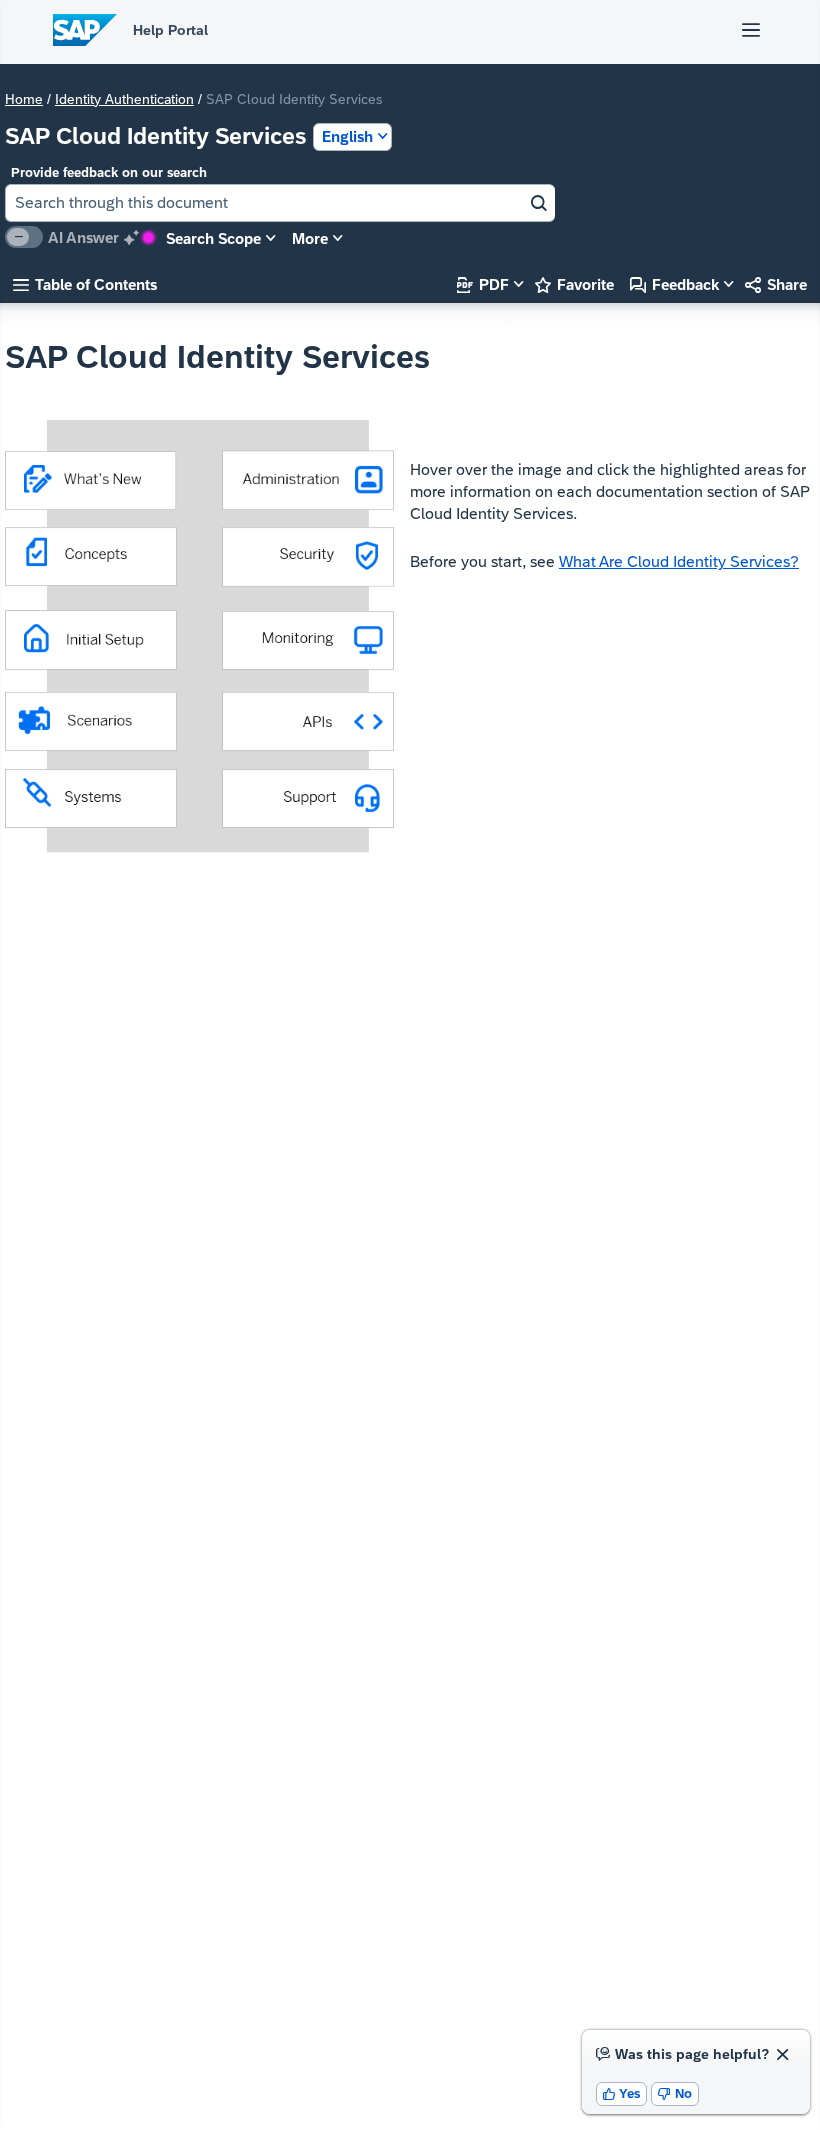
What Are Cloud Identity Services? (679, 561)
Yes (622, 2093)
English (347, 136)
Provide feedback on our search (109, 172)
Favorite (574, 284)
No (675, 2093)
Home (24, 99)
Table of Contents (85, 284)
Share (776, 284)
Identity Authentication (124, 99)
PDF (483, 284)
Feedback (674, 284)
